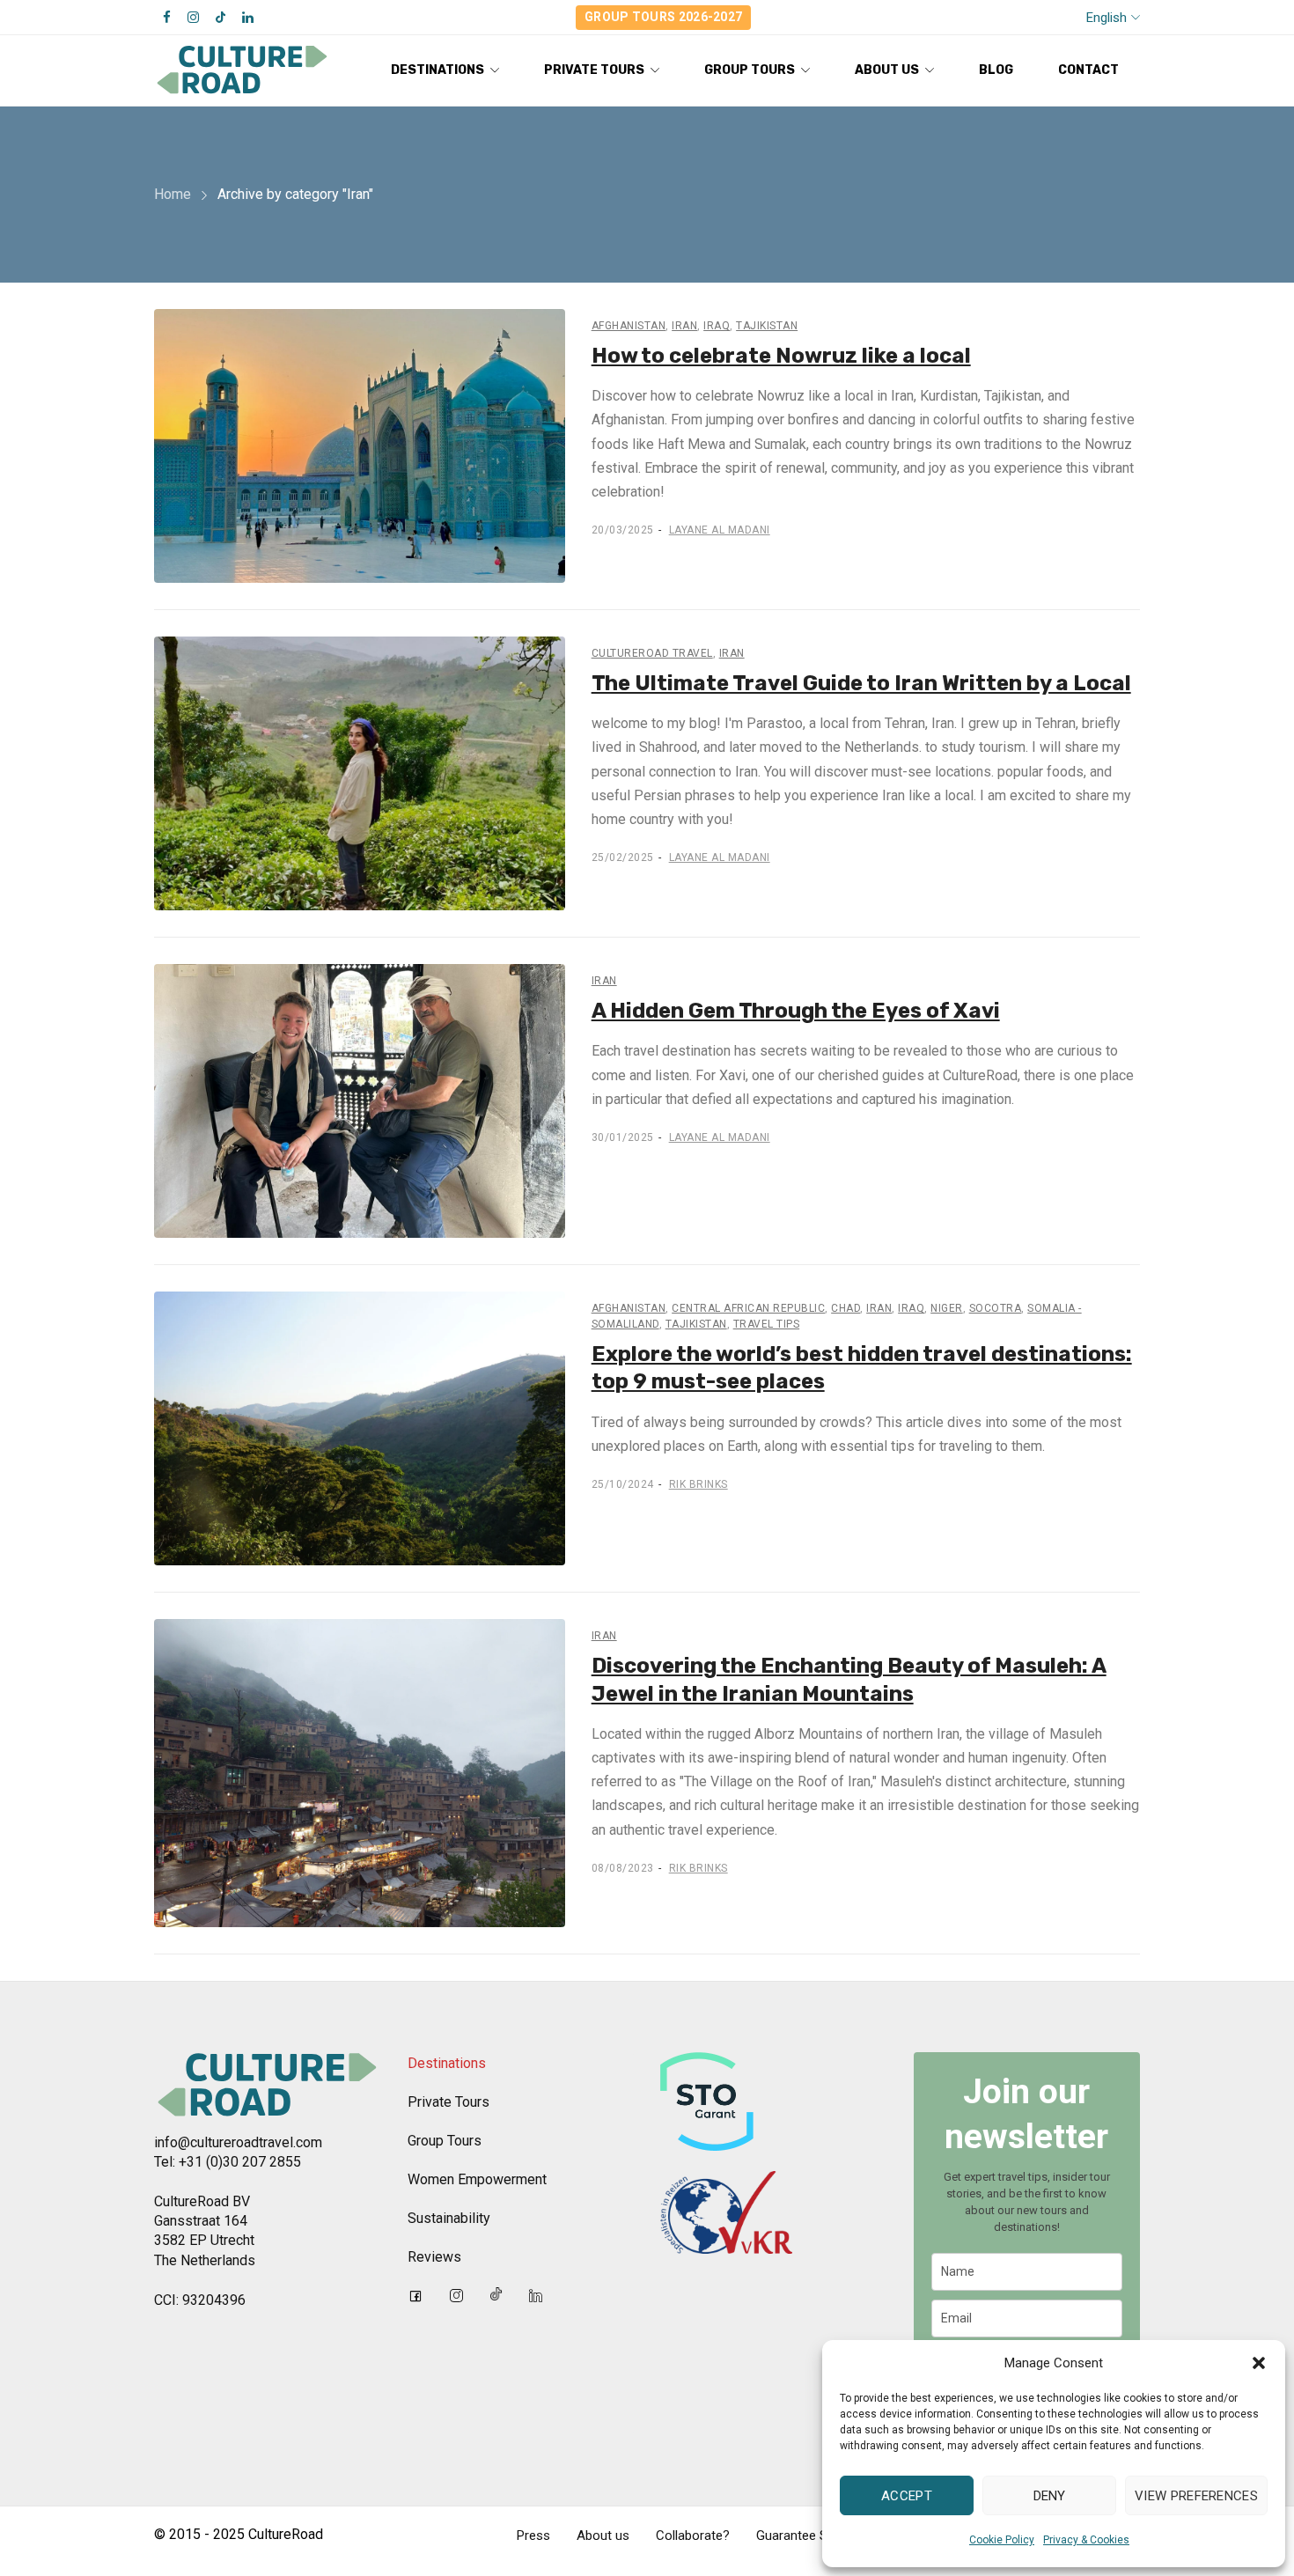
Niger (947, 1308)
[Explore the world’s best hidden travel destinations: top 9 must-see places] (360, 1428)
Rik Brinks (698, 1484)
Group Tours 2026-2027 (663, 17)
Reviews (434, 2257)
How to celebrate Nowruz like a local (781, 356)
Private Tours (448, 2102)
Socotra (996, 1308)
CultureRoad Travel (652, 653)
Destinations (447, 2063)
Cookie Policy (1002, 2540)
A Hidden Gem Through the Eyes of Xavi (796, 1011)
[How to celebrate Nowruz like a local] (360, 446)
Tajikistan (767, 326)
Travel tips (767, 1324)
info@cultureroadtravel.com (238, 2142)
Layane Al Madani (720, 530)
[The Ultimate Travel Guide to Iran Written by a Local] (360, 773)
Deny (1050, 2496)
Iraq (717, 326)
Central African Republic (748, 1308)
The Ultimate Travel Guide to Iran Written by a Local (861, 683)
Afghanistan (629, 326)
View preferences (1196, 2496)
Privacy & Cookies (1086, 2540)
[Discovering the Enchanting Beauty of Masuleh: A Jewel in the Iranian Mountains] (360, 1773)
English (1107, 18)
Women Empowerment (477, 2179)
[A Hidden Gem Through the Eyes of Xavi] (360, 1101)
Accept (907, 2496)
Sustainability (449, 2218)
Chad (846, 1308)
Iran (684, 326)
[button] (1259, 2363)
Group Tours (445, 2141)
